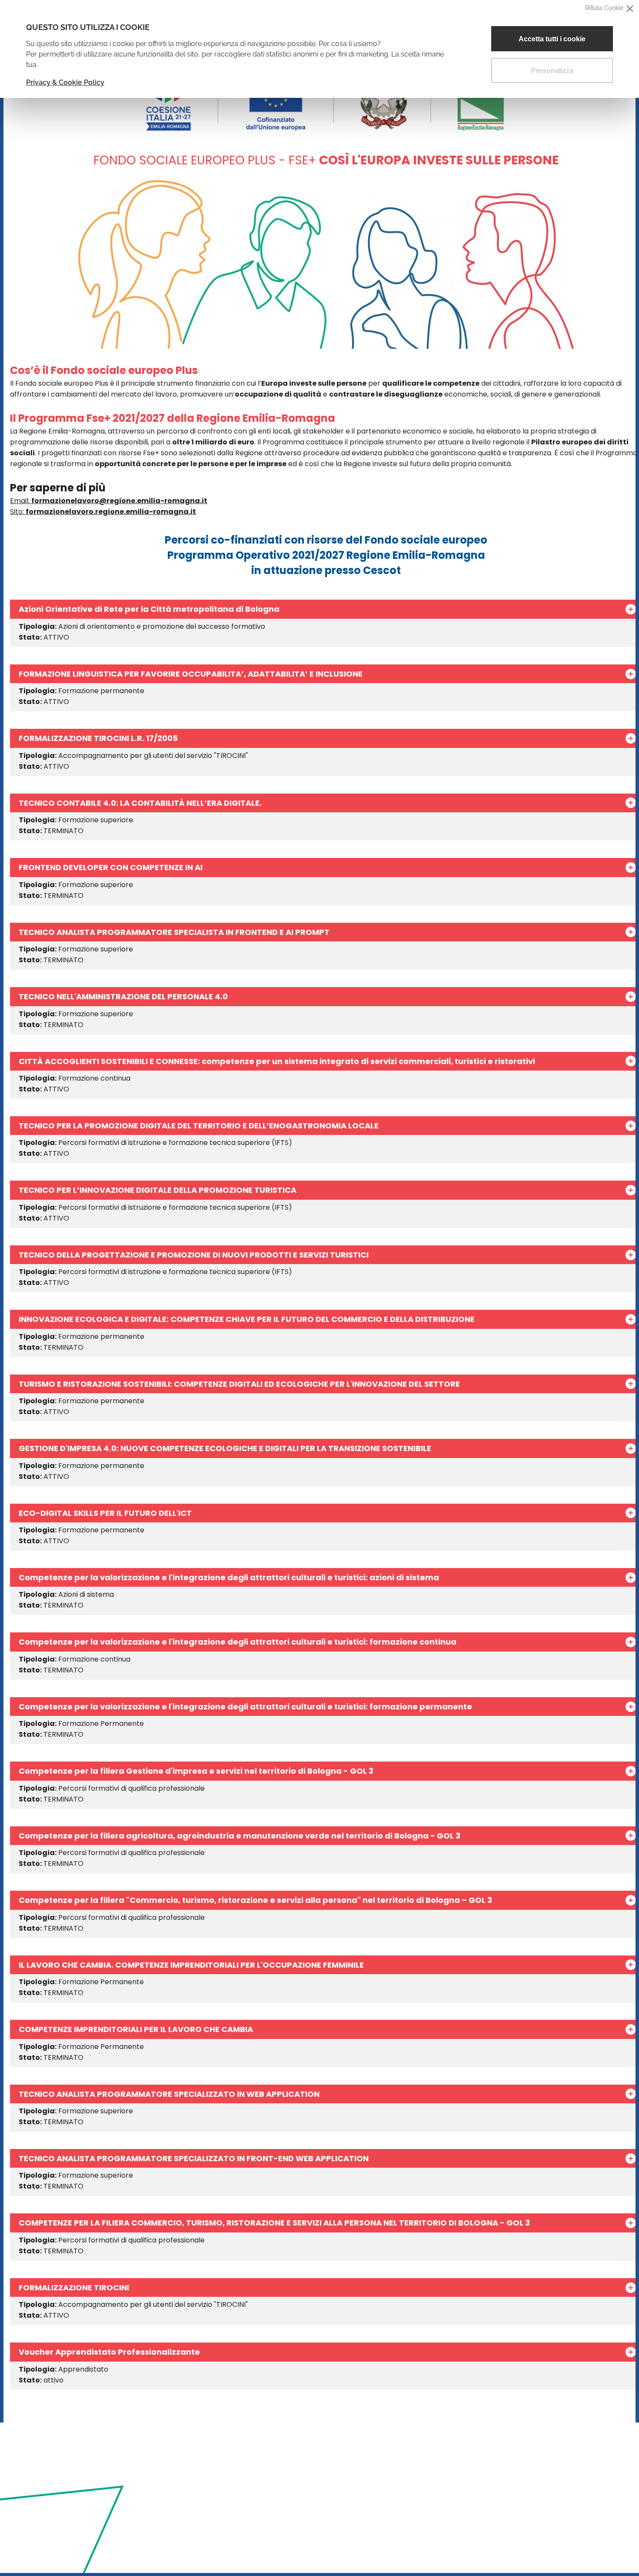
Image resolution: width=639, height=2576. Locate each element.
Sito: (103, 512)
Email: (109, 501)
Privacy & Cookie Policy (65, 82)
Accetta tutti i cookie (552, 39)
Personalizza (552, 71)
